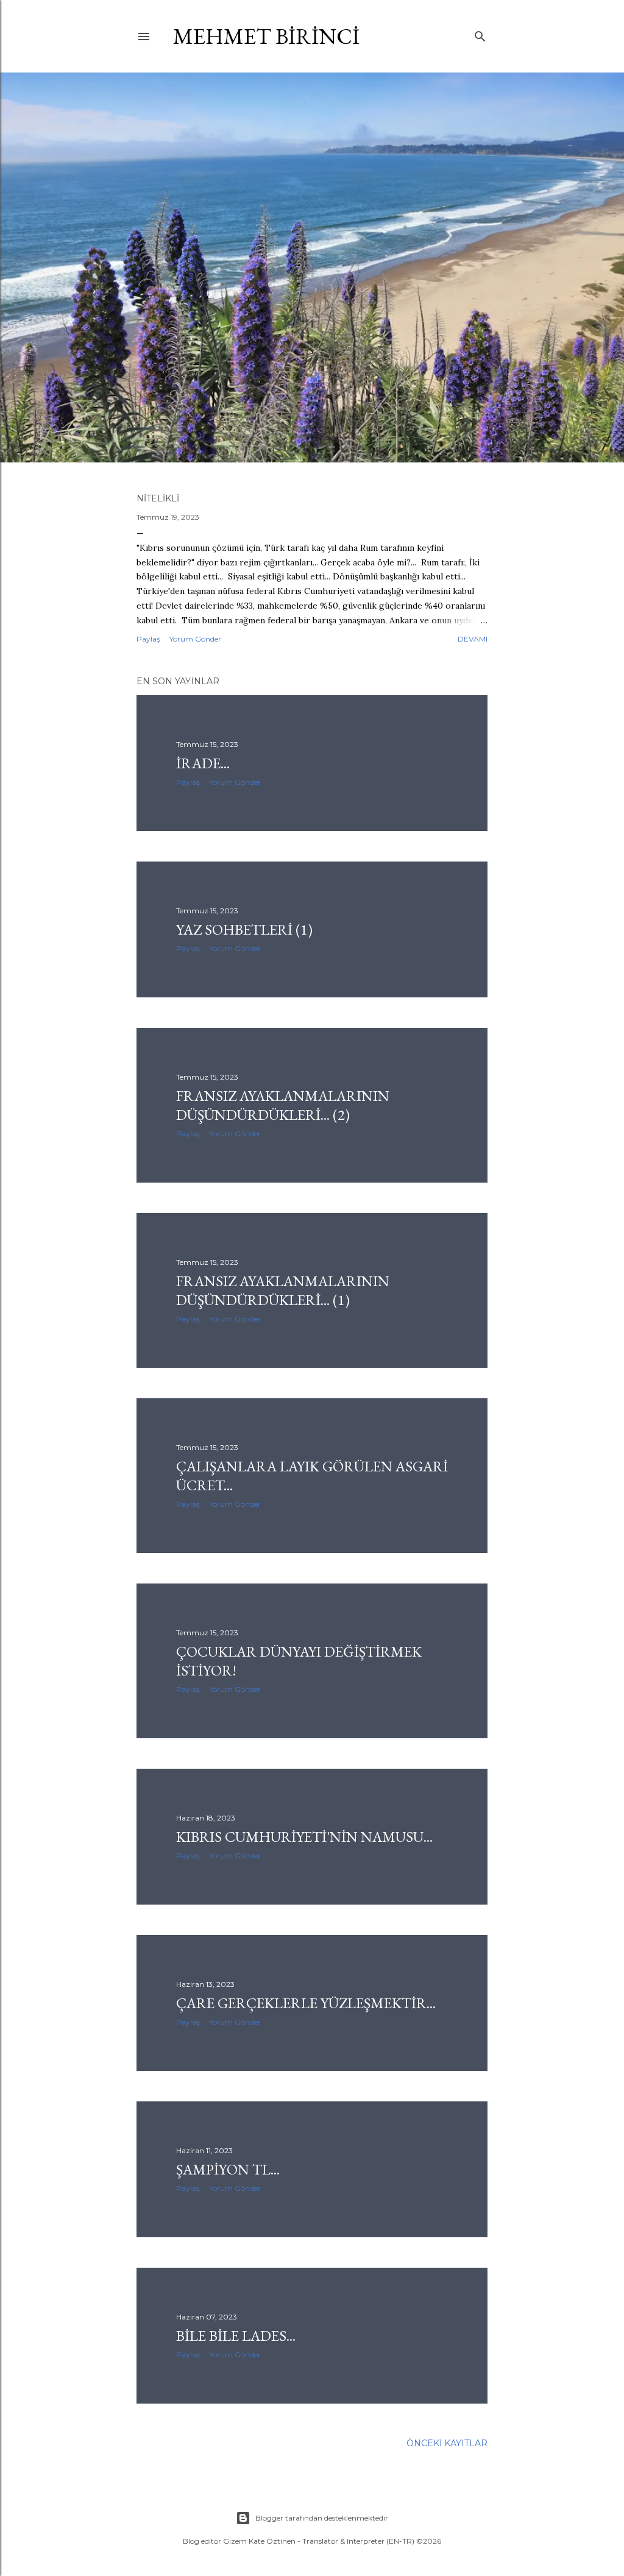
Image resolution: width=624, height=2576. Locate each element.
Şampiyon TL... (228, 2169)
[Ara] (480, 34)
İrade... (203, 763)
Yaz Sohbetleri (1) (244, 929)
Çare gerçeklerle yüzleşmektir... (306, 2003)
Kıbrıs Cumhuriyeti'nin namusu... (304, 1837)
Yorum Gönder (195, 639)
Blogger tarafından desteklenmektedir (322, 2518)
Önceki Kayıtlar (447, 2443)
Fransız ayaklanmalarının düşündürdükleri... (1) (283, 1290)
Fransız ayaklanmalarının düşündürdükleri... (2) (283, 1105)
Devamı (473, 639)
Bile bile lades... (236, 2336)
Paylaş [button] (148, 639)
